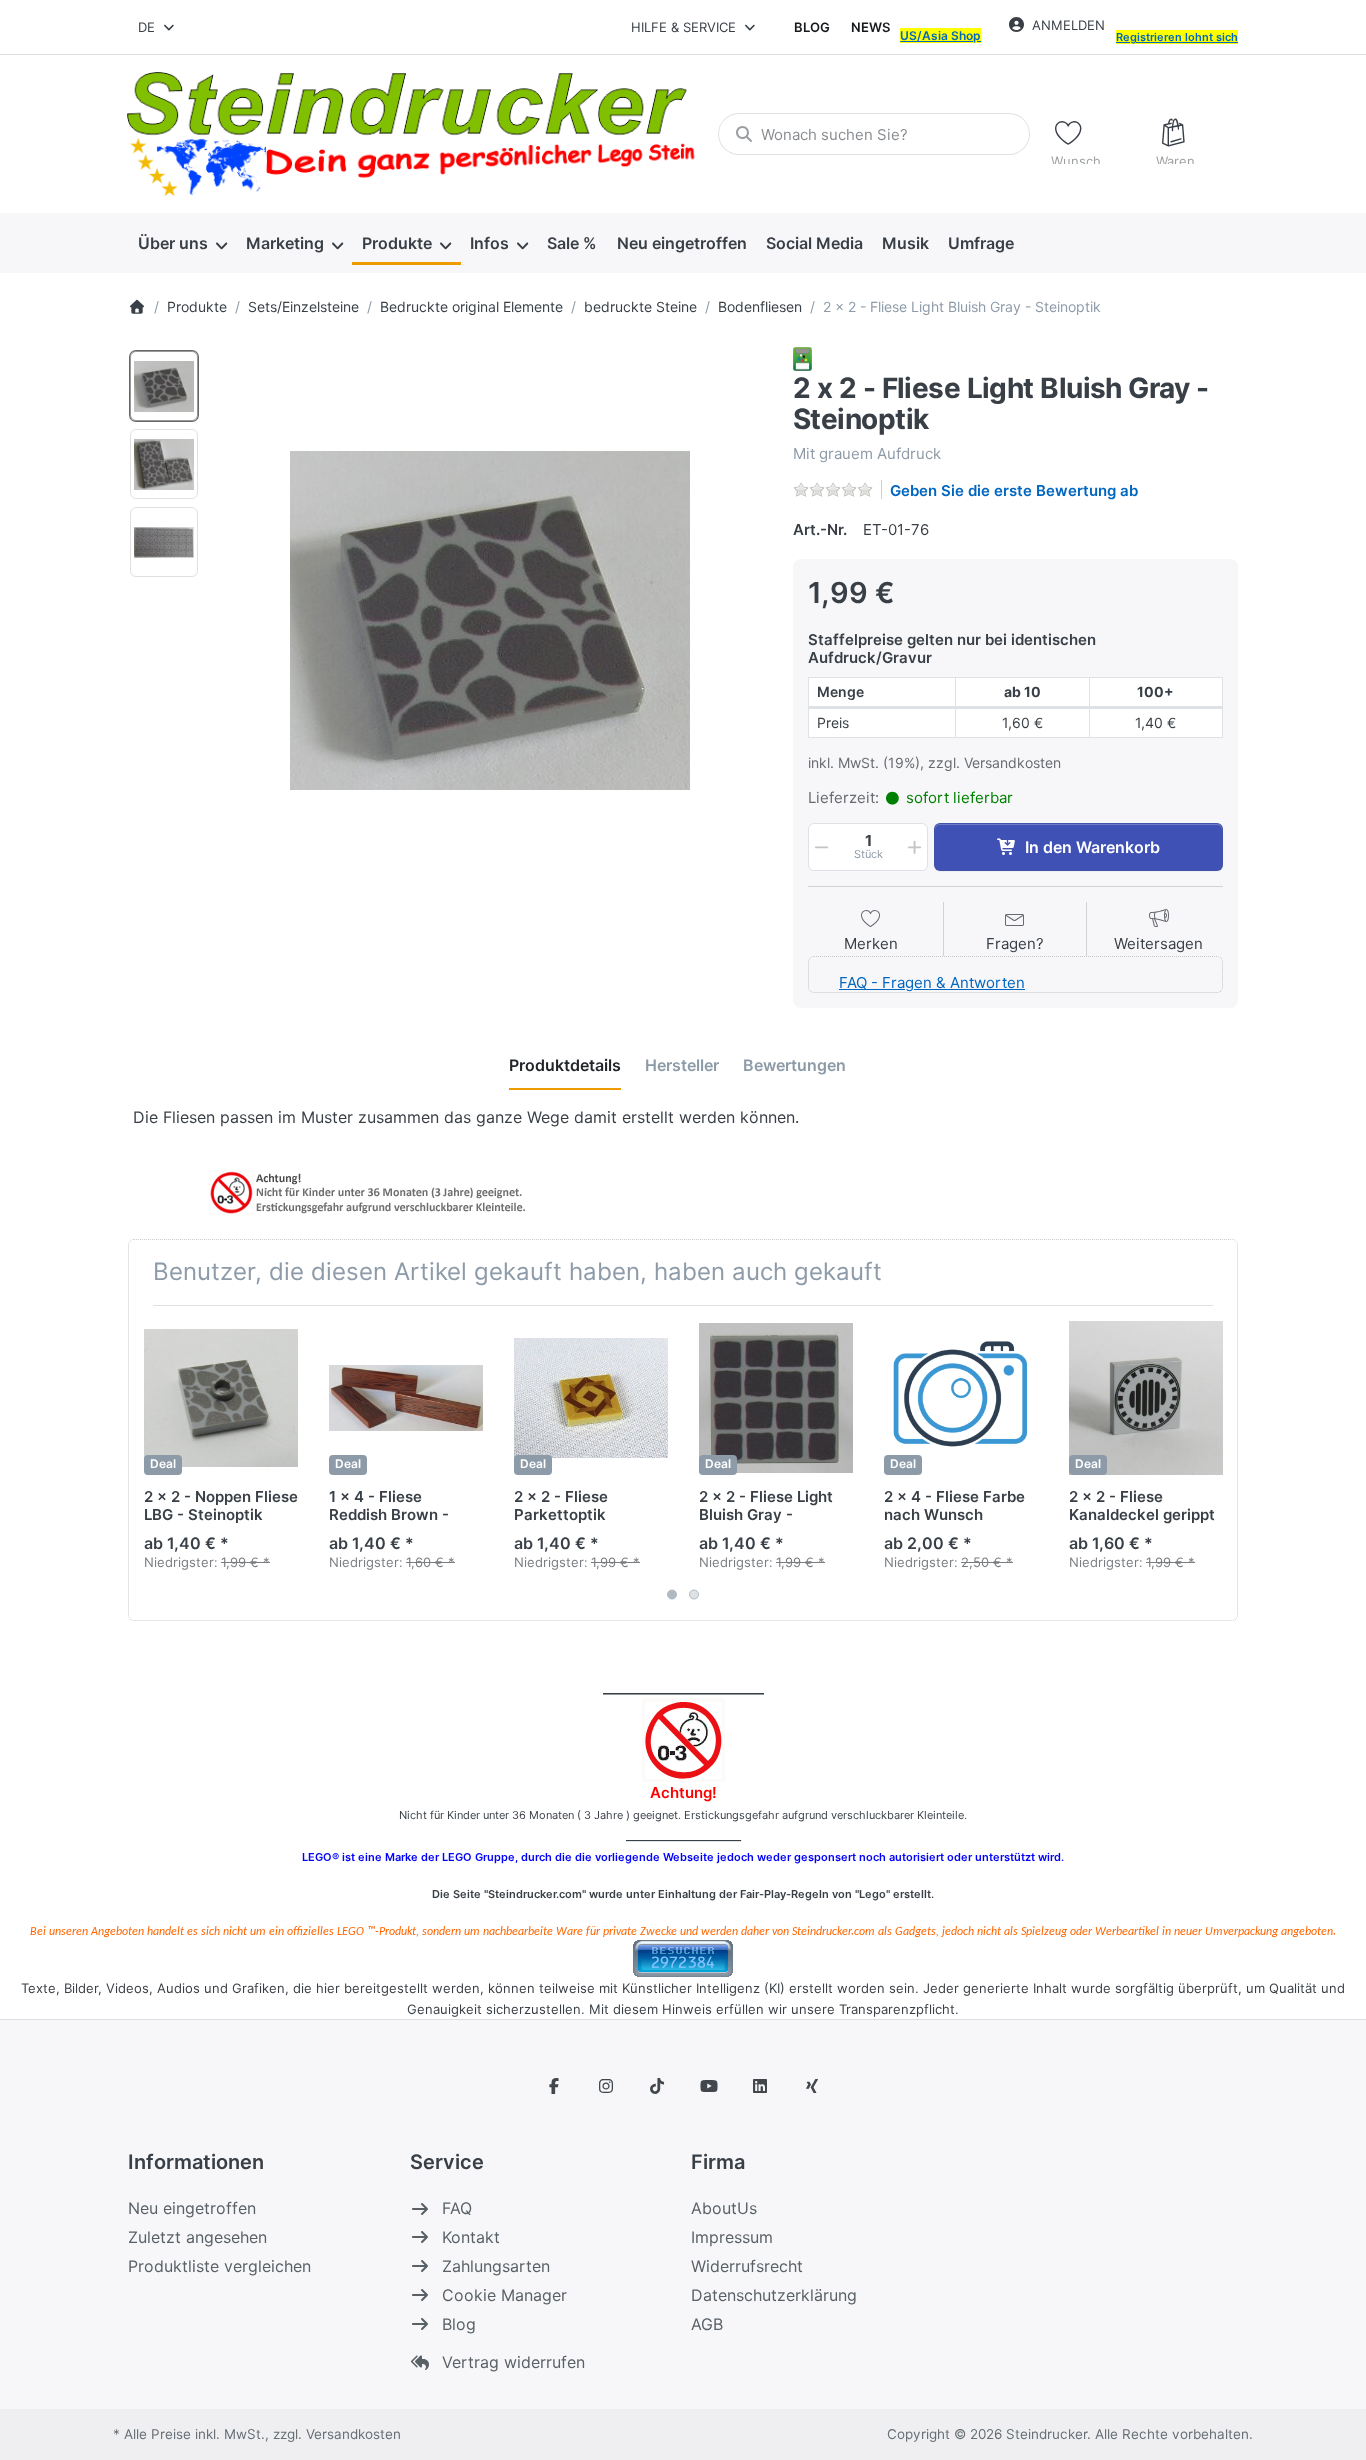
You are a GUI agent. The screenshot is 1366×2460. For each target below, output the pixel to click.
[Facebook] (554, 2086)
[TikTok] (657, 2086)
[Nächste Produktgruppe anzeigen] (1215, 1463)
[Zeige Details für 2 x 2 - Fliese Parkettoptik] (591, 1398)
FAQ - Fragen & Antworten (932, 982)
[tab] (565, 1065)
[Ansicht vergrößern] (489, 620)
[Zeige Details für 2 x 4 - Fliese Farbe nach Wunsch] (961, 1398)
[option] (164, 386)
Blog (812, 27)
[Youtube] (709, 2086)
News (870, 27)
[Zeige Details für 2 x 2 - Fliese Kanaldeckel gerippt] (1146, 1398)
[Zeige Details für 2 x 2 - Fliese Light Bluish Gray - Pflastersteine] (776, 1398)
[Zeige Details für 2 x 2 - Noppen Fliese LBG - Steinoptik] (221, 1398)
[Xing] (812, 2086)
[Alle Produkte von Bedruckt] (802, 357)
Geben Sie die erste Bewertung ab (1014, 490)
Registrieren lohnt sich (1177, 37)
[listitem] (489, 620)
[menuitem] (182, 244)
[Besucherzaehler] (683, 1957)
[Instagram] (606, 2086)
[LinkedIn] (761, 2086)
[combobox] (157, 27)
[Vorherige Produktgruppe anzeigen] (151, 1463)
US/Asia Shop (940, 35)
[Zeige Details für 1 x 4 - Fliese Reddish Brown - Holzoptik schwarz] (406, 1398)
